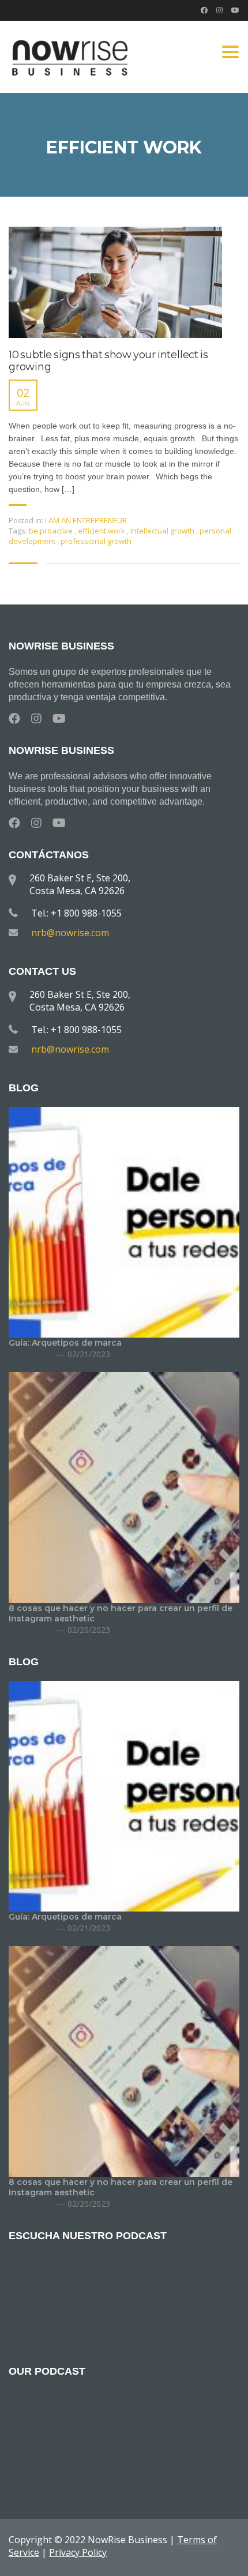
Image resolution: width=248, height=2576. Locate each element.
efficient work (102, 531)
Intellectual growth (163, 531)
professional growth (96, 541)
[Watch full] (115, 282)
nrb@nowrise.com (70, 933)
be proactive (52, 531)
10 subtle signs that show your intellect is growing (108, 361)
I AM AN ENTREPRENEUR (86, 520)
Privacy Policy (78, 2552)
